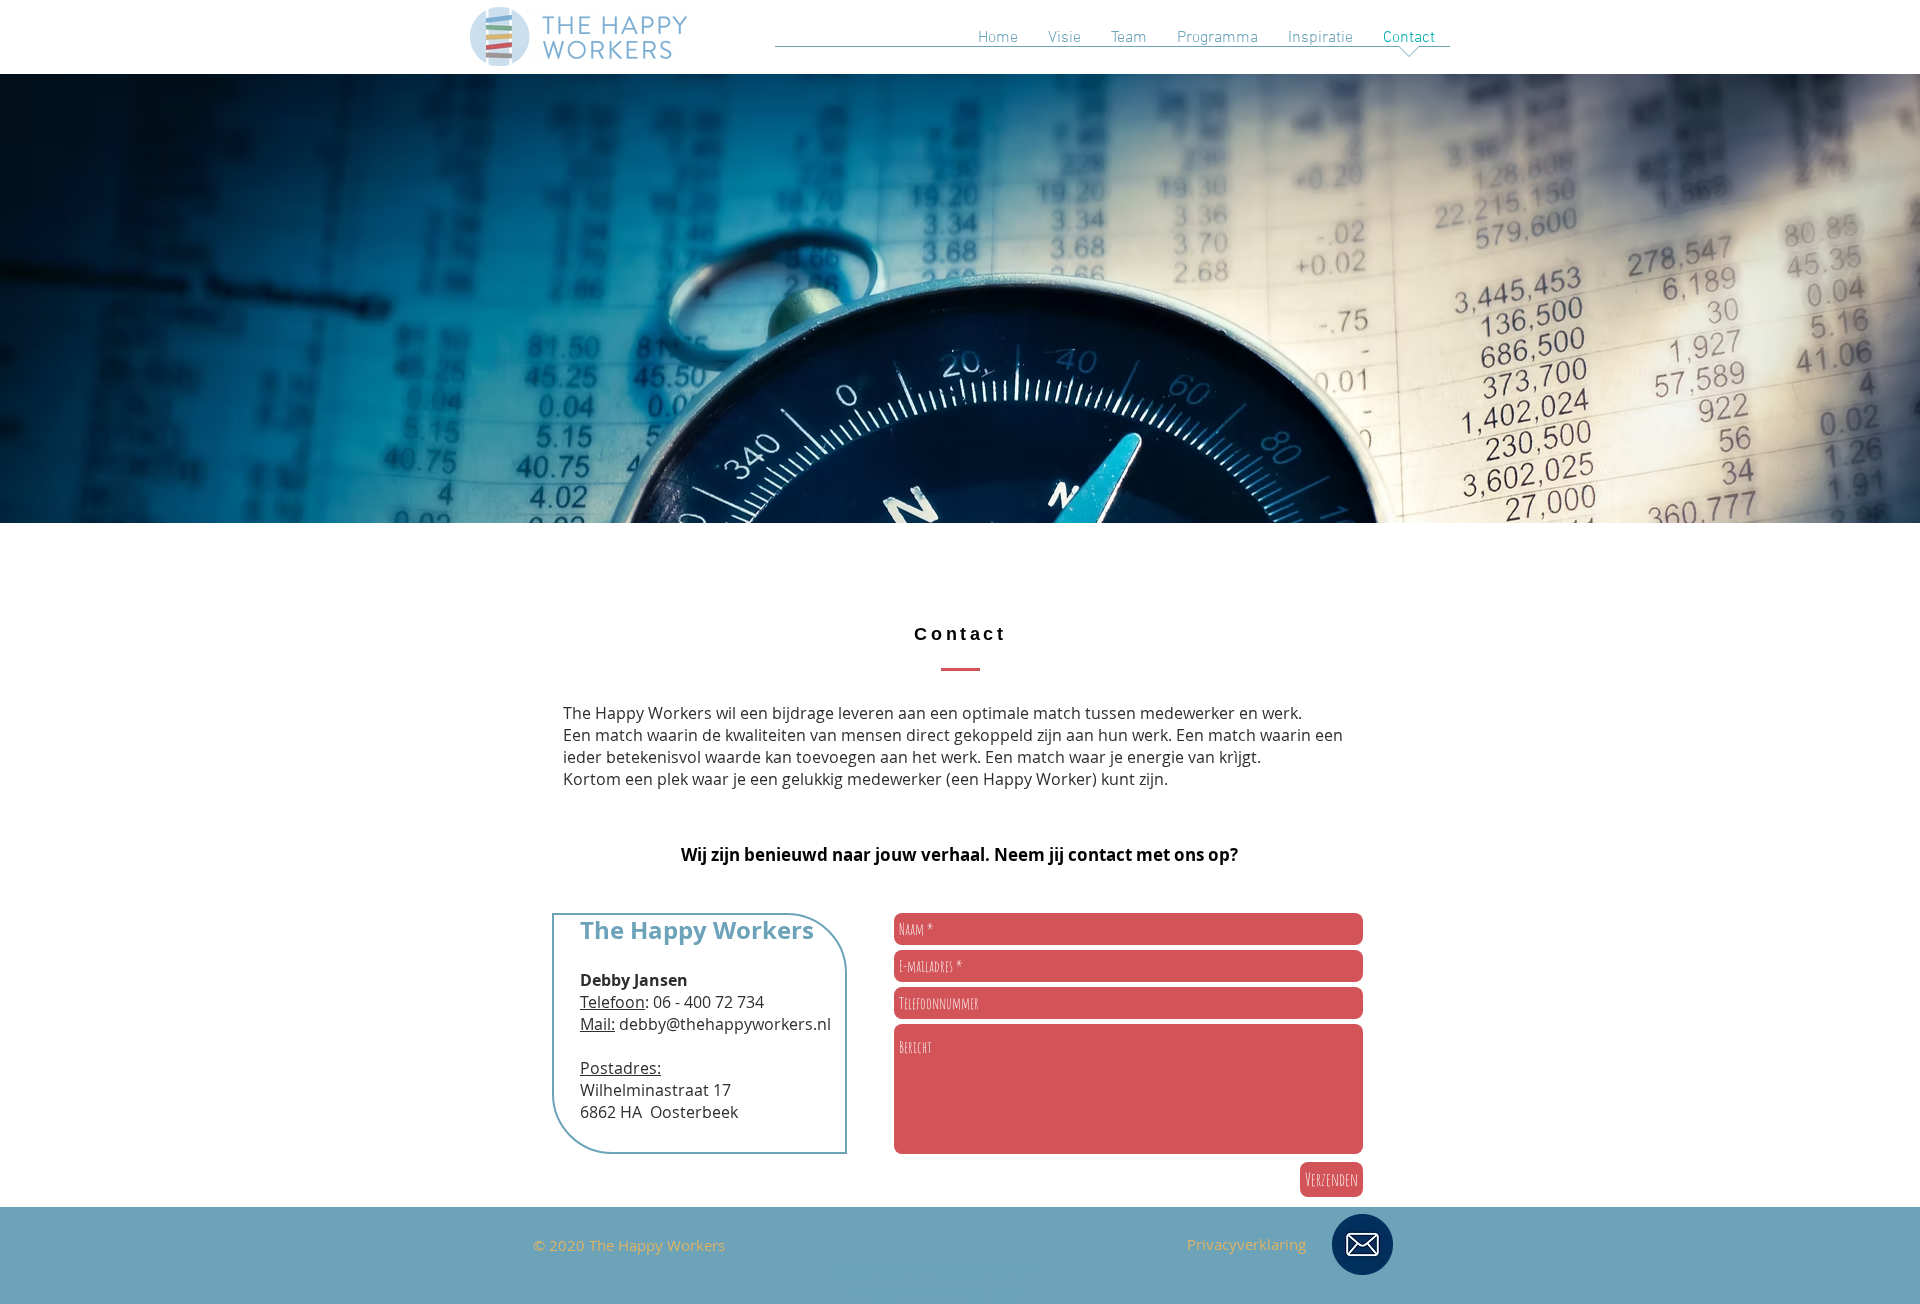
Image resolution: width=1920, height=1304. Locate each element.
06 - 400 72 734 (708, 1002)
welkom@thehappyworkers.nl (936, 1273)
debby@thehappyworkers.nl (725, 1024)
